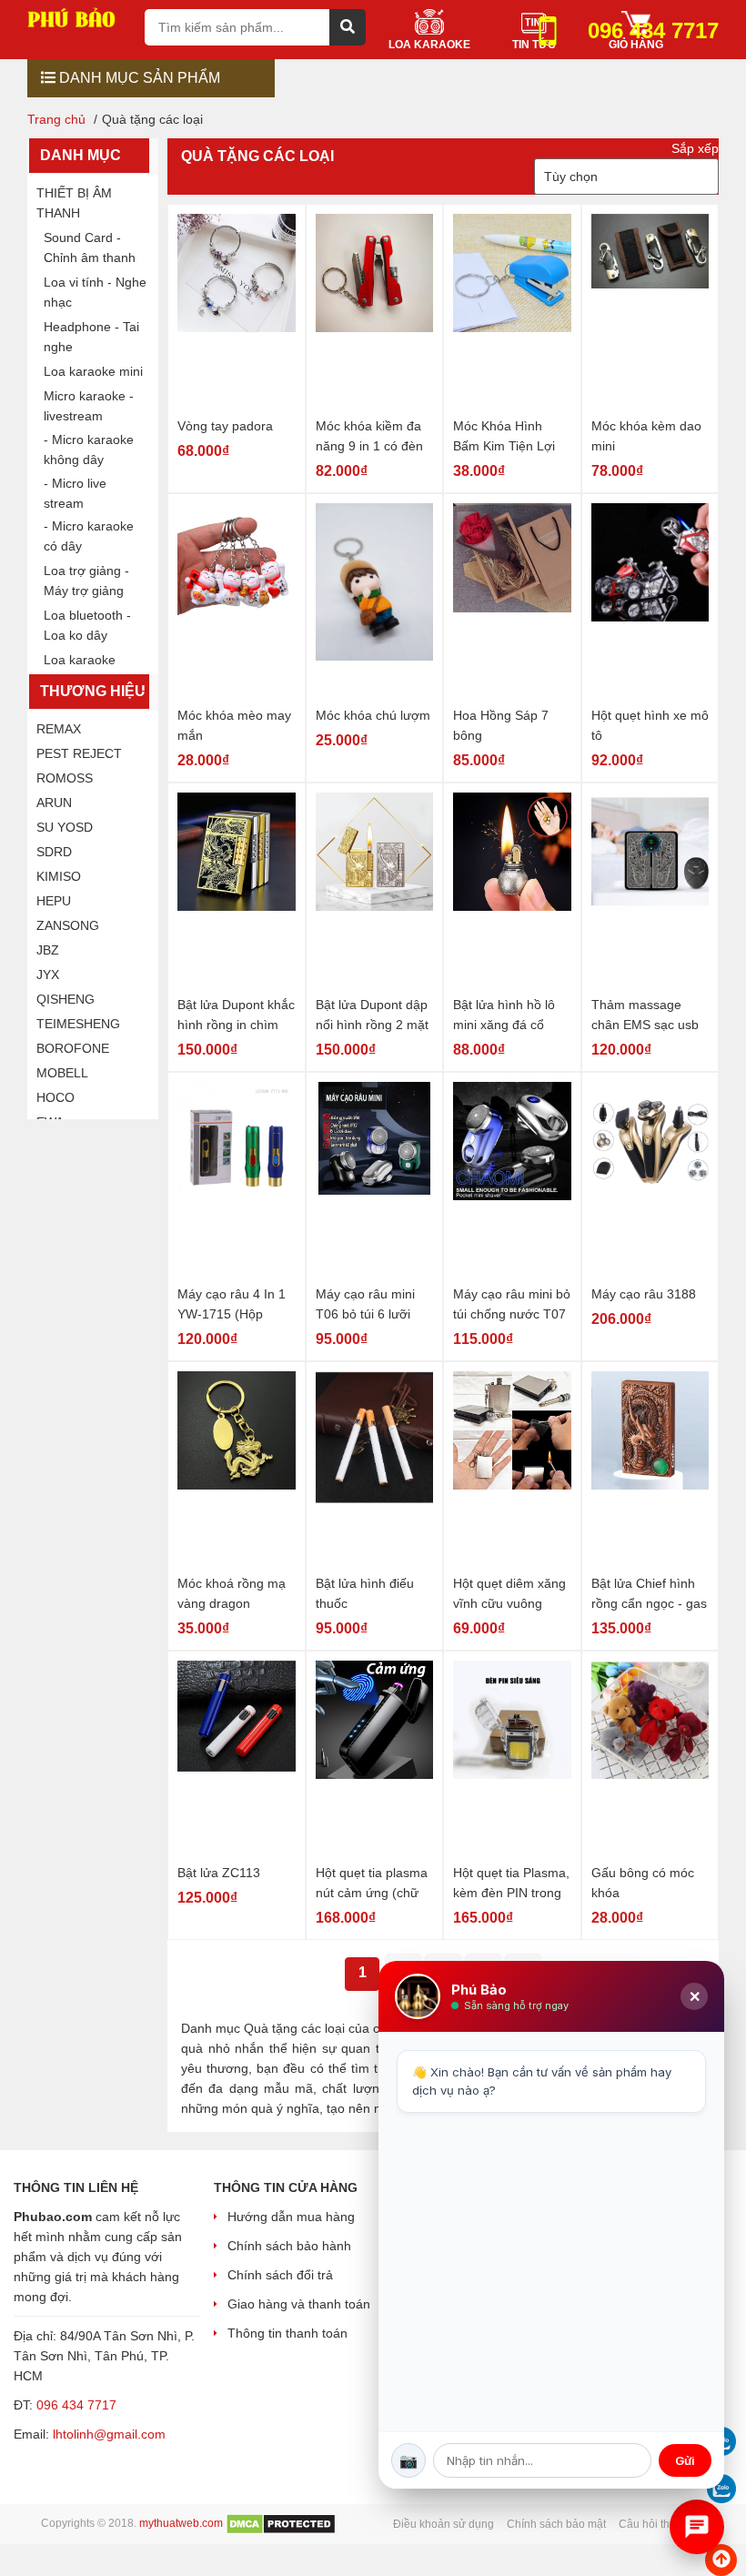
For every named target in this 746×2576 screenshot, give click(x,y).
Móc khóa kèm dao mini (646, 436)
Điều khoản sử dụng (444, 2524)
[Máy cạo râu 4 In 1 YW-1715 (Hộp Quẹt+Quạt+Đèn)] (237, 1181)
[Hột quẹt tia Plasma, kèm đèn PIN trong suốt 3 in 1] (512, 1759)
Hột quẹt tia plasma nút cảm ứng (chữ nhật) (372, 1884)
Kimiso (59, 876)
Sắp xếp (695, 148)
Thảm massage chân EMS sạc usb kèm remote (645, 1016)
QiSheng (66, 999)
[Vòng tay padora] (237, 313)
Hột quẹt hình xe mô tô (650, 725)
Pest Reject (79, 753)
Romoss (65, 778)
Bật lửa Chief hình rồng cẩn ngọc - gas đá (649, 1595)
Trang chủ (56, 119)
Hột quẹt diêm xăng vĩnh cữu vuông (509, 1593)
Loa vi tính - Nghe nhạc (95, 292)
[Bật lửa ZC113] (237, 1759)
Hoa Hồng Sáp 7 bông (501, 725)
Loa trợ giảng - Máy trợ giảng (86, 581)
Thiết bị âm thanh (74, 203)
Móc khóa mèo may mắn (234, 725)
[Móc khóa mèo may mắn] (237, 602)
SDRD (54, 852)
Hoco (55, 1097)
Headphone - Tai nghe (91, 337)
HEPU (54, 901)
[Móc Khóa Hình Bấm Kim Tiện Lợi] (512, 313)
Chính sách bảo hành (289, 2246)
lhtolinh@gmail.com (109, 2434)
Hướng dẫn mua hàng (291, 2217)
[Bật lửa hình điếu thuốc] (375, 1470)
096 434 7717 (76, 2405)
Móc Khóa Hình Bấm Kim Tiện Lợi (504, 436)
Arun (54, 803)
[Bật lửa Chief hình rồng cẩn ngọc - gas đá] (650, 1470)
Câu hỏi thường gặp (669, 2524)
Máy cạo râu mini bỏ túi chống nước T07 (512, 1304)
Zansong (68, 925)
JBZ (48, 950)
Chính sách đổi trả (280, 2275)
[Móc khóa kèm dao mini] (650, 313)
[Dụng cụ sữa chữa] (79, 16)
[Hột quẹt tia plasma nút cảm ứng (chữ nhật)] (375, 1759)
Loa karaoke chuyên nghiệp (86, 670)
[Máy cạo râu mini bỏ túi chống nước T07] (512, 1181)
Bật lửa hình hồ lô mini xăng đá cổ (504, 1015)
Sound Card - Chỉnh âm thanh (90, 247)
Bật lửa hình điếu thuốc (365, 1593)
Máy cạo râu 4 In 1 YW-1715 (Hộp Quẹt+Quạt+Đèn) (232, 1305)
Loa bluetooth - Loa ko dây (87, 625)
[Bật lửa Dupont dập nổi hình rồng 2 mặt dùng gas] (375, 891)
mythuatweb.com (181, 2523)
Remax (59, 729)
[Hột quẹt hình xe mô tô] (650, 602)
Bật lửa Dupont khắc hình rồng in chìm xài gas (236, 1016)
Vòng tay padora (225, 426)
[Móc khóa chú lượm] (375, 602)
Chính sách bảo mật (556, 2524)
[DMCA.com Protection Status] (281, 2523)
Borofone (73, 1048)
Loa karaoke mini (93, 371)
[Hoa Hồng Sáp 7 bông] (512, 602)
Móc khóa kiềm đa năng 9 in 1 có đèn (369, 436)
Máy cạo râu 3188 (644, 1294)
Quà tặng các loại (257, 156)
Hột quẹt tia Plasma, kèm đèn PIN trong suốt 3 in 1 (511, 1884)
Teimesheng (78, 1024)
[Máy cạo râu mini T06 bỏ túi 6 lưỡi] (375, 1181)
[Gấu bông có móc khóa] (650, 1759)
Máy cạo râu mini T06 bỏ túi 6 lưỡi (365, 1304)
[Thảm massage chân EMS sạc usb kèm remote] (650, 891)
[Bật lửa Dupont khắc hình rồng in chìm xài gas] (237, 891)
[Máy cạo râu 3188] (650, 1181)
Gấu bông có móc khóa (643, 1883)
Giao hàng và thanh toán (299, 2304)
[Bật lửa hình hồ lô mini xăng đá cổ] (512, 891)
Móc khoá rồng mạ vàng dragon (232, 1593)
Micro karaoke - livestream (89, 406)
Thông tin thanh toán (287, 2333)
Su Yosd (65, 827)
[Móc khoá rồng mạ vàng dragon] (237, 1470)
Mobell (62, 1073)
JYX (48, 975)
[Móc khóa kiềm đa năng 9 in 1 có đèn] (375, 313)
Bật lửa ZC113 (219, 1873)
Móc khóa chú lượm (373, 715)
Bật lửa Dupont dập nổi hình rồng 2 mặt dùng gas (372, 1016)
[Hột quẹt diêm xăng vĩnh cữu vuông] (512, 1470)
